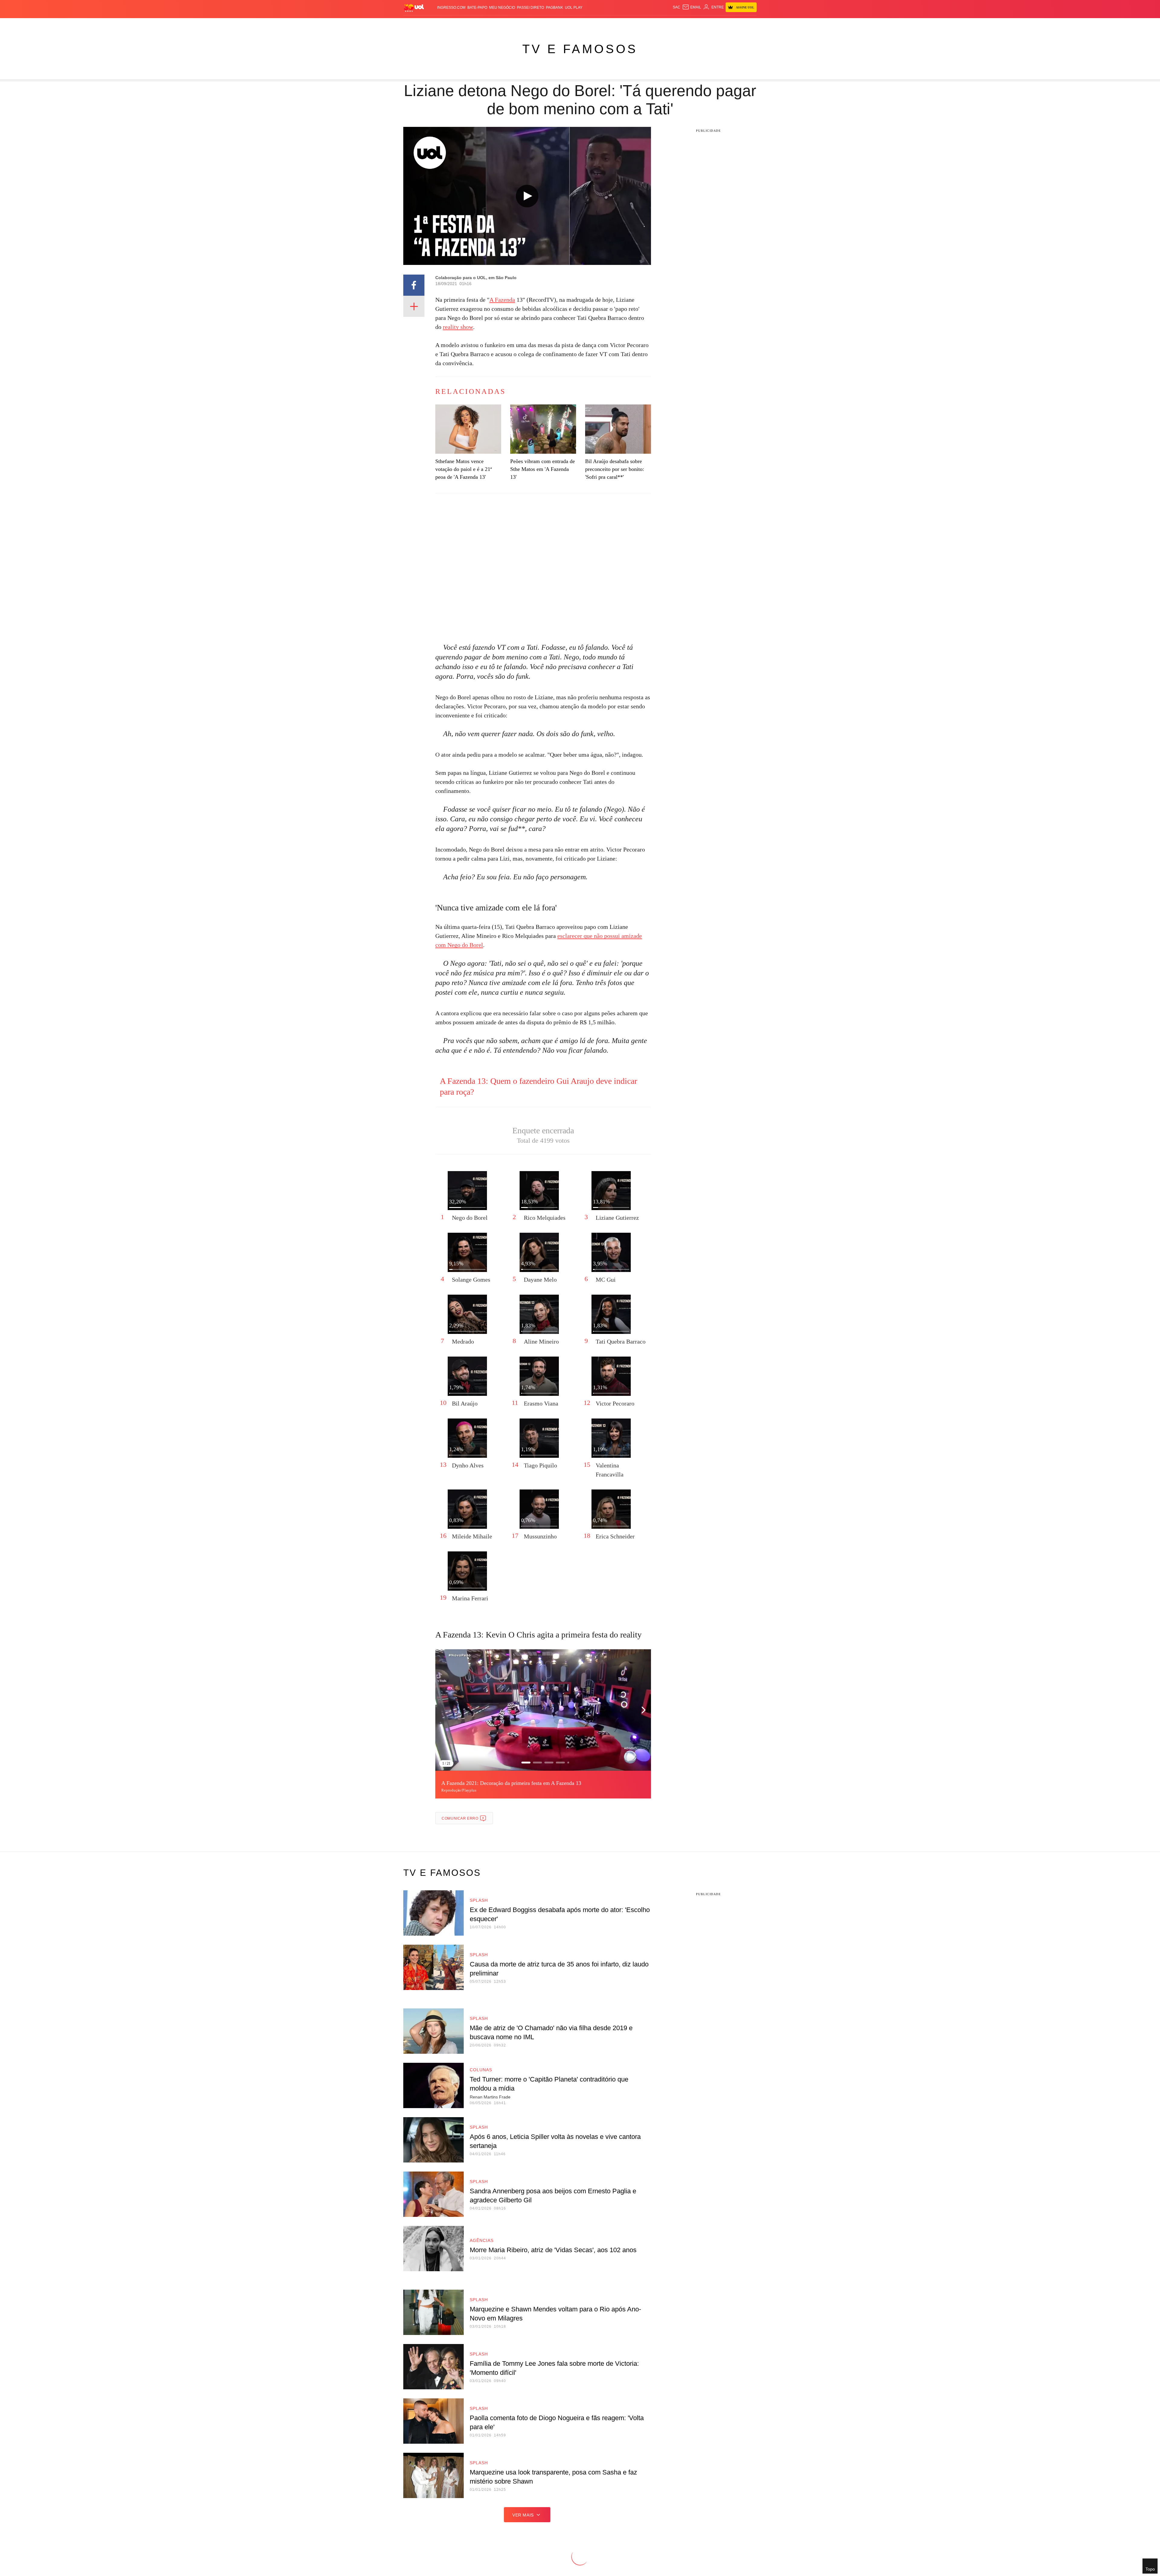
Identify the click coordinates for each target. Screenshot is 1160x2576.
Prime (710, 24)
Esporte (567, 24)
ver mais (523, 2515)
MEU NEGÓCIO (502, 8)
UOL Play (574, 8)
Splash (586, 24)
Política (492, 24)
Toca (723, 24)
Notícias (473, 24)
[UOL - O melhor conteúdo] (414, 8)
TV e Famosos (580, 49)
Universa (605, 24)
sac (677, 7)
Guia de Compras (749, 24)
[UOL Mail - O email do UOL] (692, 7)
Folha (550, 24)
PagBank (554, 8)
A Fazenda (502, 300)
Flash (434, 24)
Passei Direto (530, 8)
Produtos (415, 24)
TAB (699, 24)
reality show (458, 327)
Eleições (452, 24)
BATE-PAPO (477, 8)
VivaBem (626, 24)
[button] (643, 1710)
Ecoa (650, 24)
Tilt (640, 24)
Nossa (688, 24)
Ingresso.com (451, 8)
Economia (532, 24)
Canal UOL (668, 24)
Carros (511, 24)
